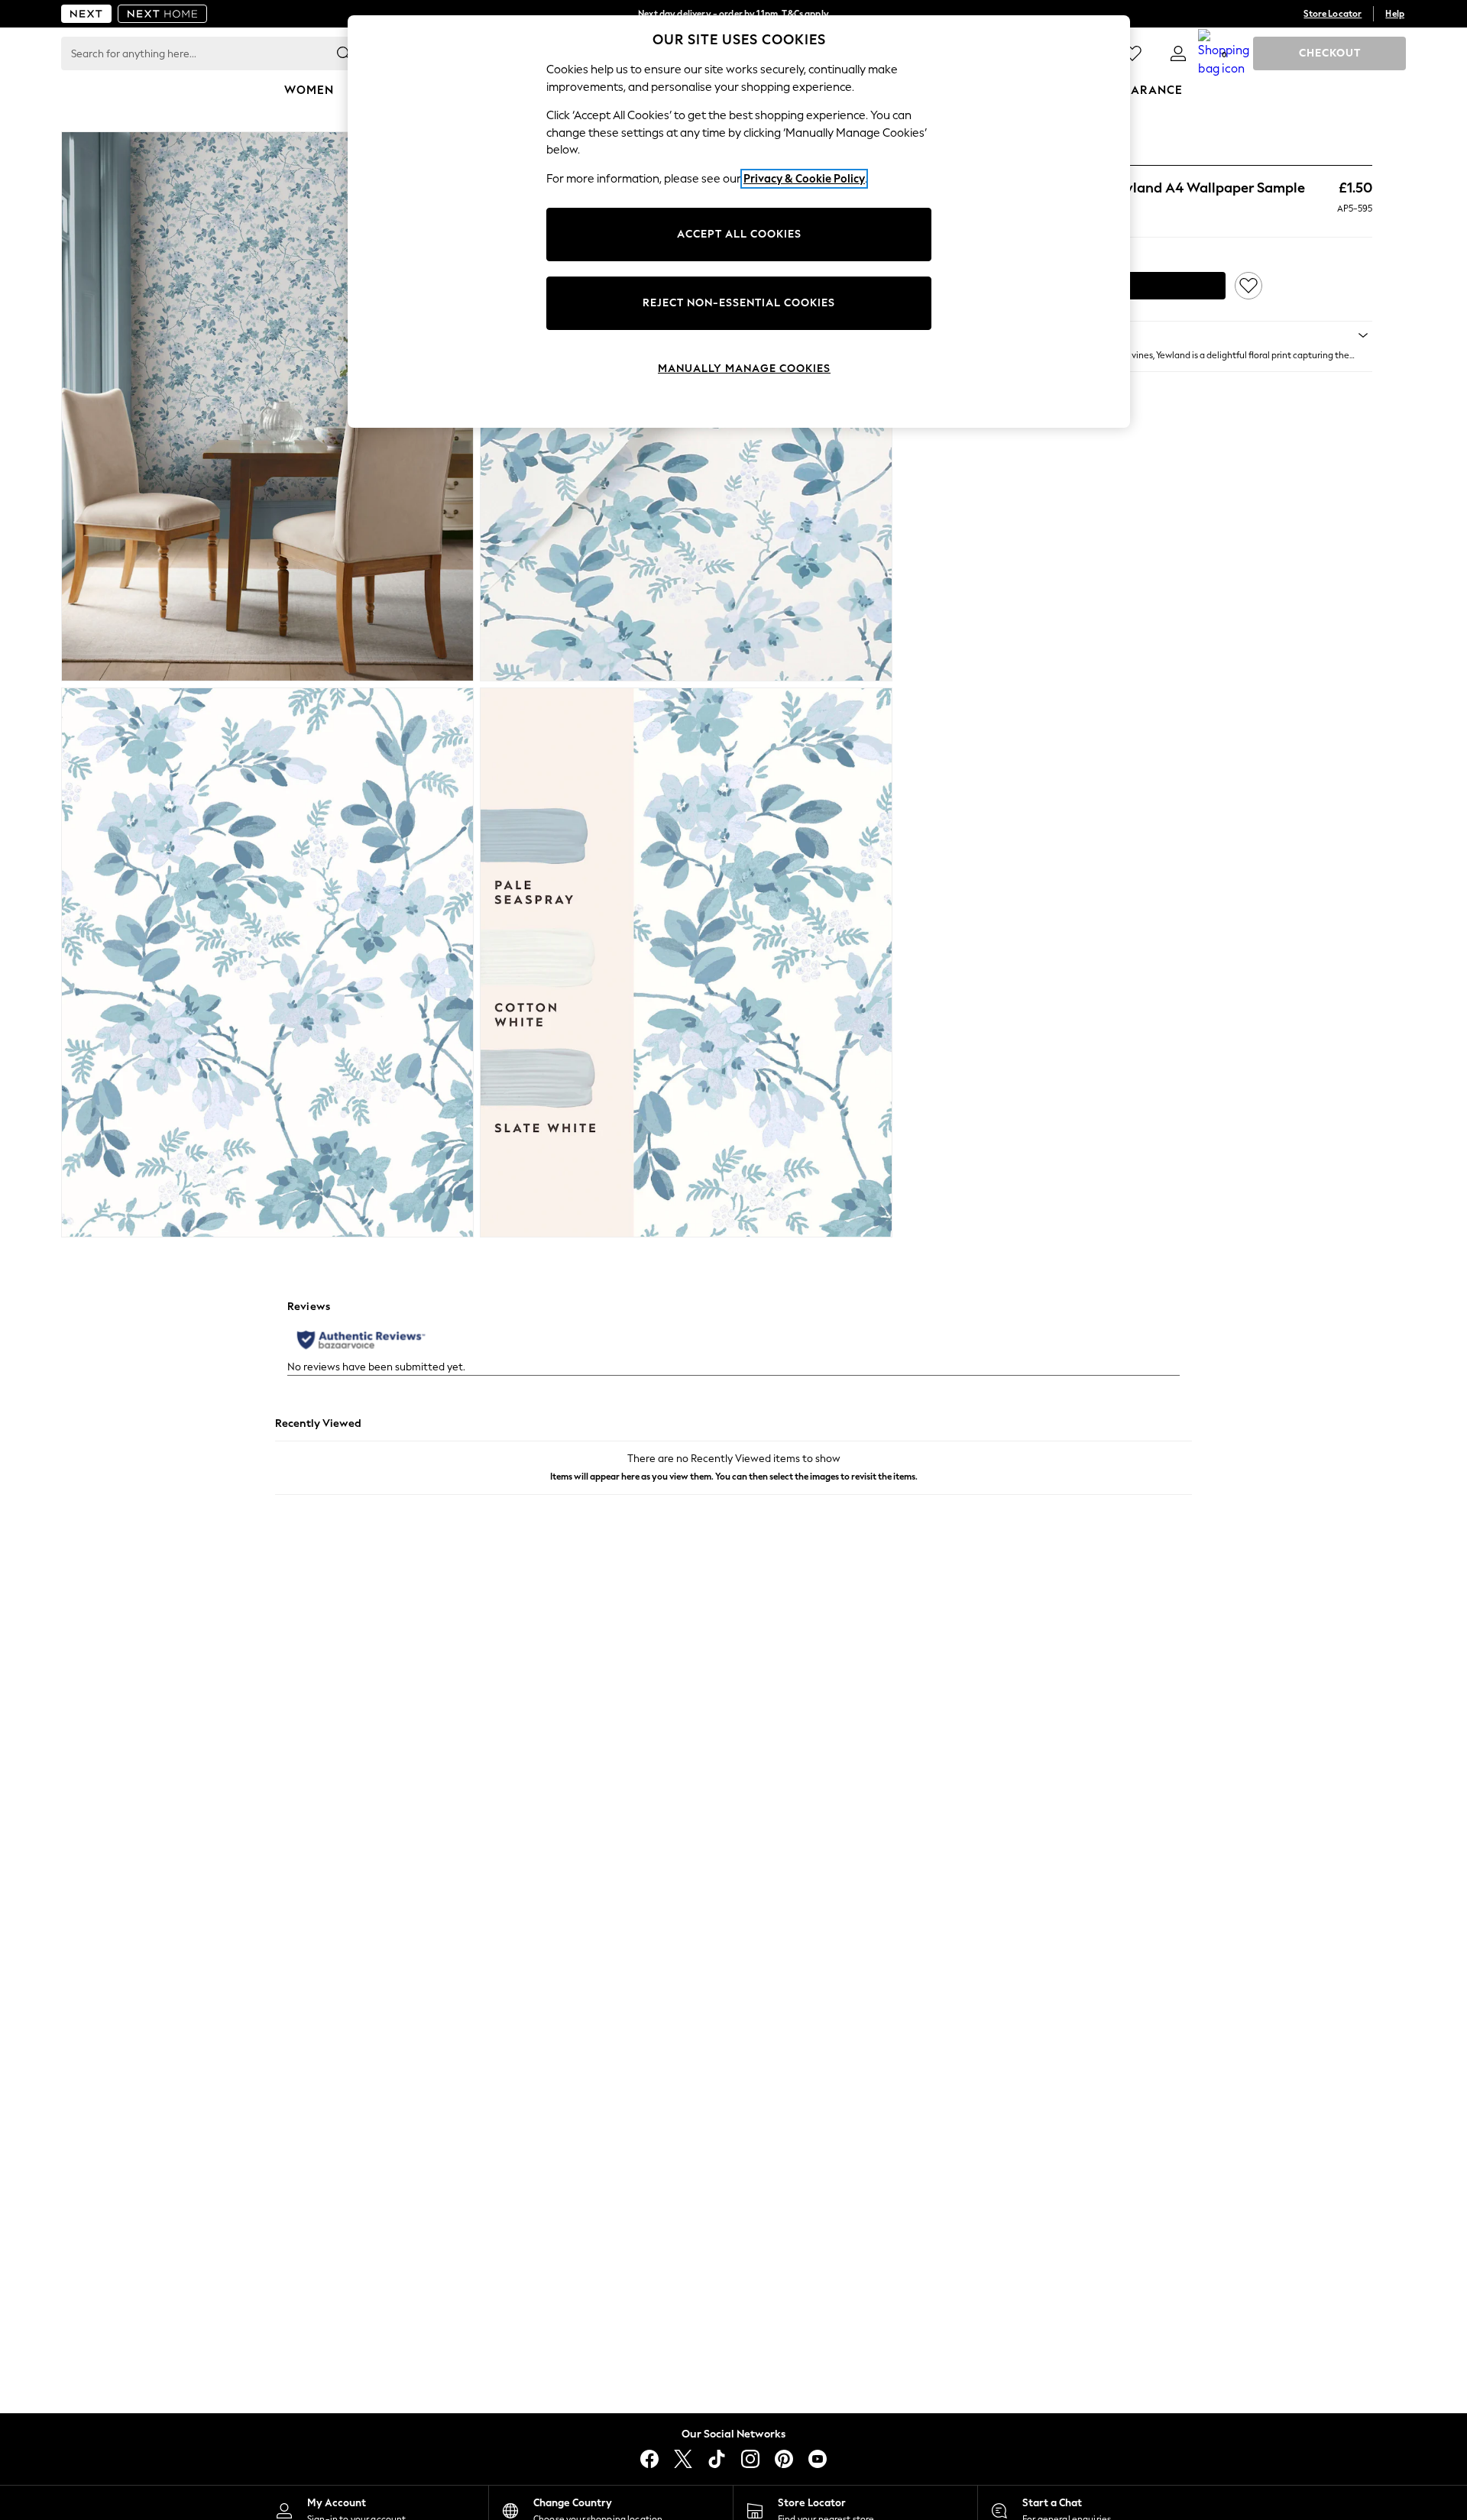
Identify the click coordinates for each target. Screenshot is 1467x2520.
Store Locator (1333, 14)
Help (1395, 14)
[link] (1178, 53)
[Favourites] (1132, 53)
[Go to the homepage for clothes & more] (86, 14)
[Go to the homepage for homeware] (163, 14)
